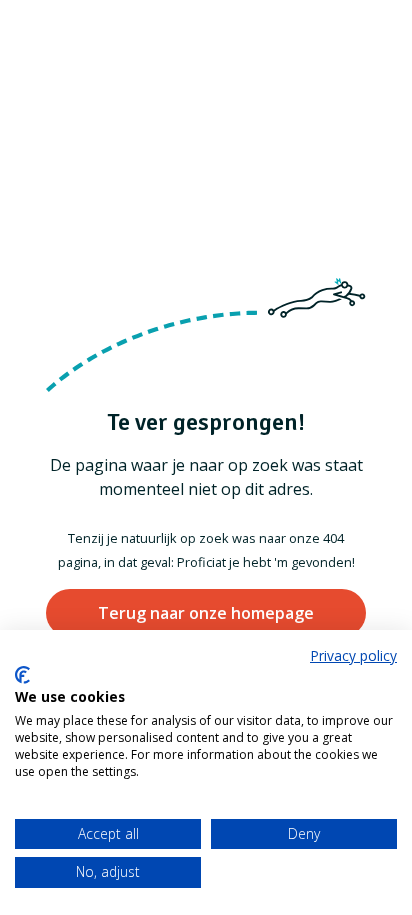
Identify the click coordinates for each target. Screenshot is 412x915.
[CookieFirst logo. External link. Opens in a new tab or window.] (22, 675)
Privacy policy (353, 655)
